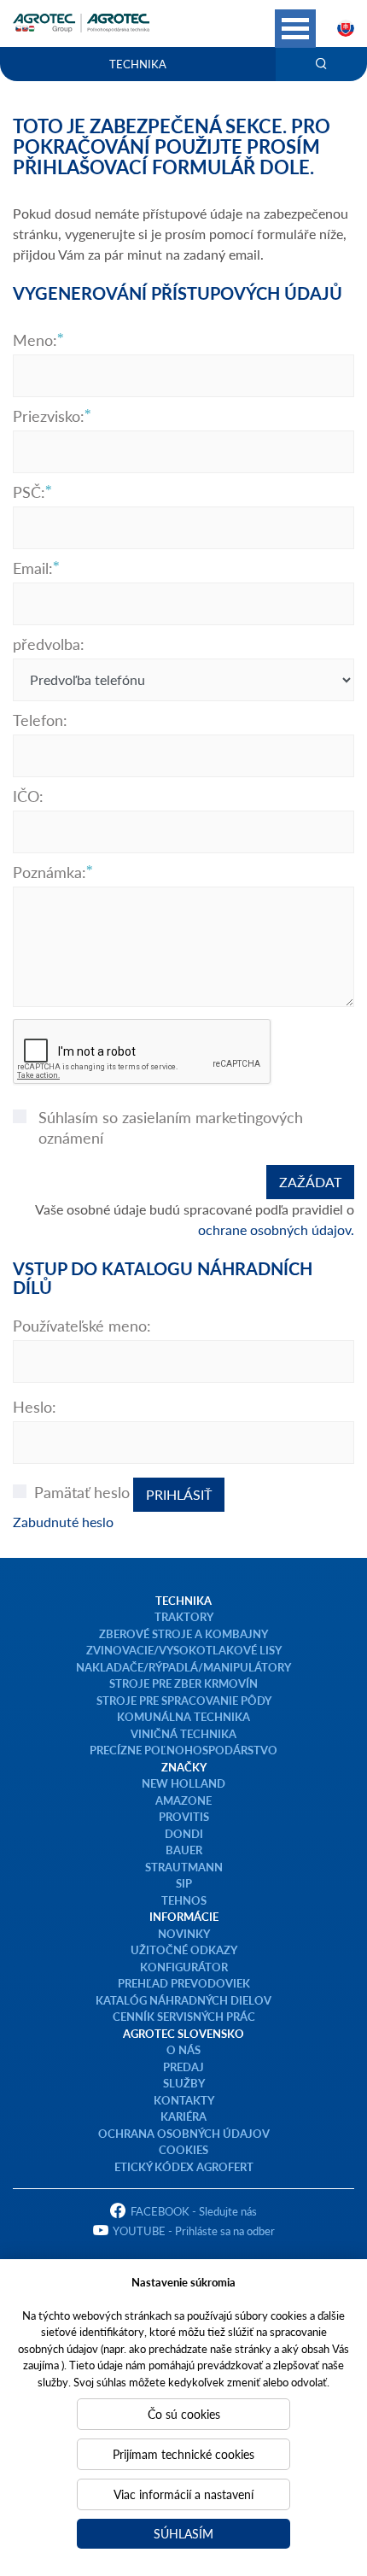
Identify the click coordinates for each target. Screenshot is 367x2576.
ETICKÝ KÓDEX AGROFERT (184, 2166)
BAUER (184, 1850)
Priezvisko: (49, 416)
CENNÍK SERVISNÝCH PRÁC (184, 2016)
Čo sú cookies (184, 2414)
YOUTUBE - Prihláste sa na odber (194, 2231)
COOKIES (183, 2149)
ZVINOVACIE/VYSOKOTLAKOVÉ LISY (184, 1650)
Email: (33, 568)
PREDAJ (183, 2067)
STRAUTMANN (184, 1867)
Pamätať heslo (82, 1492)
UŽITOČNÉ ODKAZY (184, 1950)
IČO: (28, 796)
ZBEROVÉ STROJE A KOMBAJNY (183, 1633)
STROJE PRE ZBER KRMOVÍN (183, 1683)
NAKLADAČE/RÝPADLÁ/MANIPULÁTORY (183, 1667)
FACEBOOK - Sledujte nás (194, 2211)
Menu (295, 29)
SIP (184, 1883)
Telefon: (40, 720)
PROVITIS (184, 1816)
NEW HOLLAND (183, 1783)
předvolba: (49, 644)
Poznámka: (50, 872)
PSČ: (29, 492)
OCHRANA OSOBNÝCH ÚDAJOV (184, 2133)
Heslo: (35, 1407)
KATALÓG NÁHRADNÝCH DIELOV (183, 2000)
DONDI (184, 1833)
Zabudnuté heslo (63, 1522)
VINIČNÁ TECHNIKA (183, 1733)
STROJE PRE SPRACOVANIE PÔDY (184, 1700)
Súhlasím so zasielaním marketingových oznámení (171, 1127)
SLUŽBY (184, 2083)
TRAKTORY (184, 1616)
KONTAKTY (184, 2100)
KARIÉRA (183, 2116)
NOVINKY (184, 1933)
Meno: (35, 340)
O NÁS (183, 2049)
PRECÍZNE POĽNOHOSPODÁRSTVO (183, 1750)
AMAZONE (183, 1800)
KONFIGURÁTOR (184, 1967)
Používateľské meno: (82, 1326)
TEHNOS (184, 1900)
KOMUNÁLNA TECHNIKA (183, 1716)
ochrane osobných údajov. (276, 1229)
